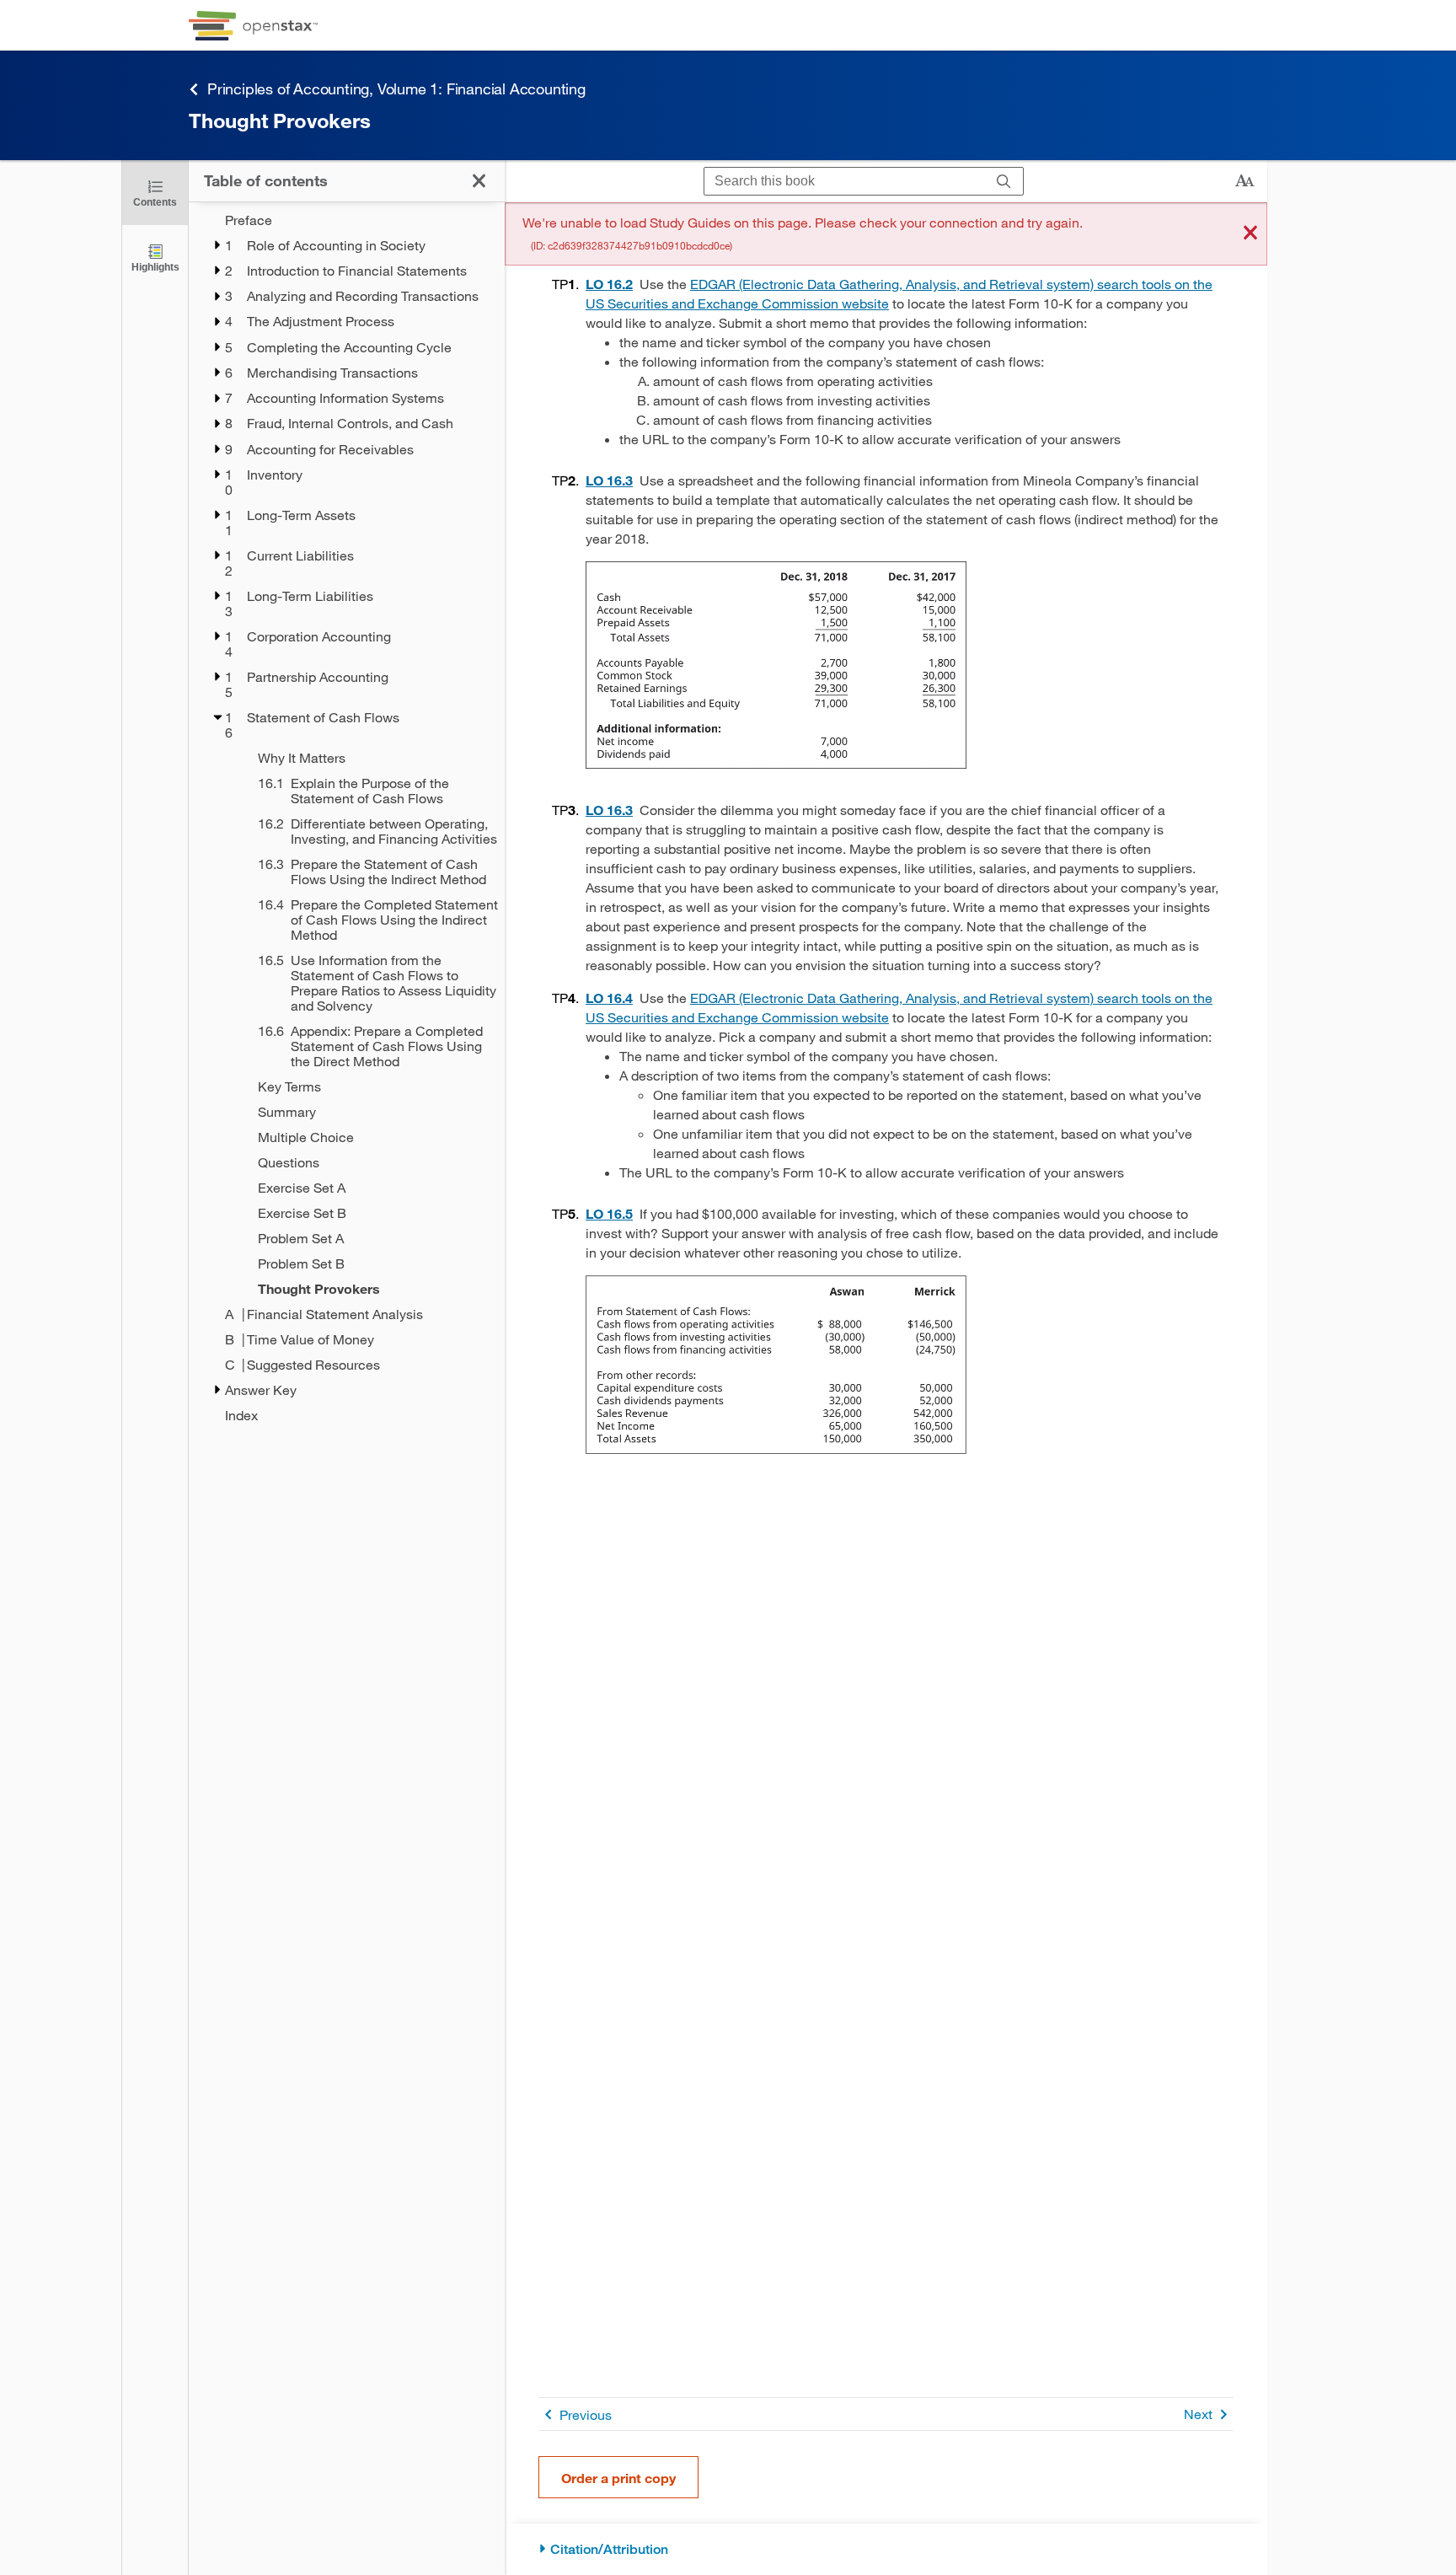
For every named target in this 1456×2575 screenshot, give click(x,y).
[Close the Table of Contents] (479, 181)
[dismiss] (1250, 234)
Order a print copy (618, 2478)
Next (1198, 2414)
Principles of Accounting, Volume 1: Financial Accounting (396, 89)
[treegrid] (347, 818)
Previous (586, 2414)
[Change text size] (1245, 181)
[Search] (1004, 182)
